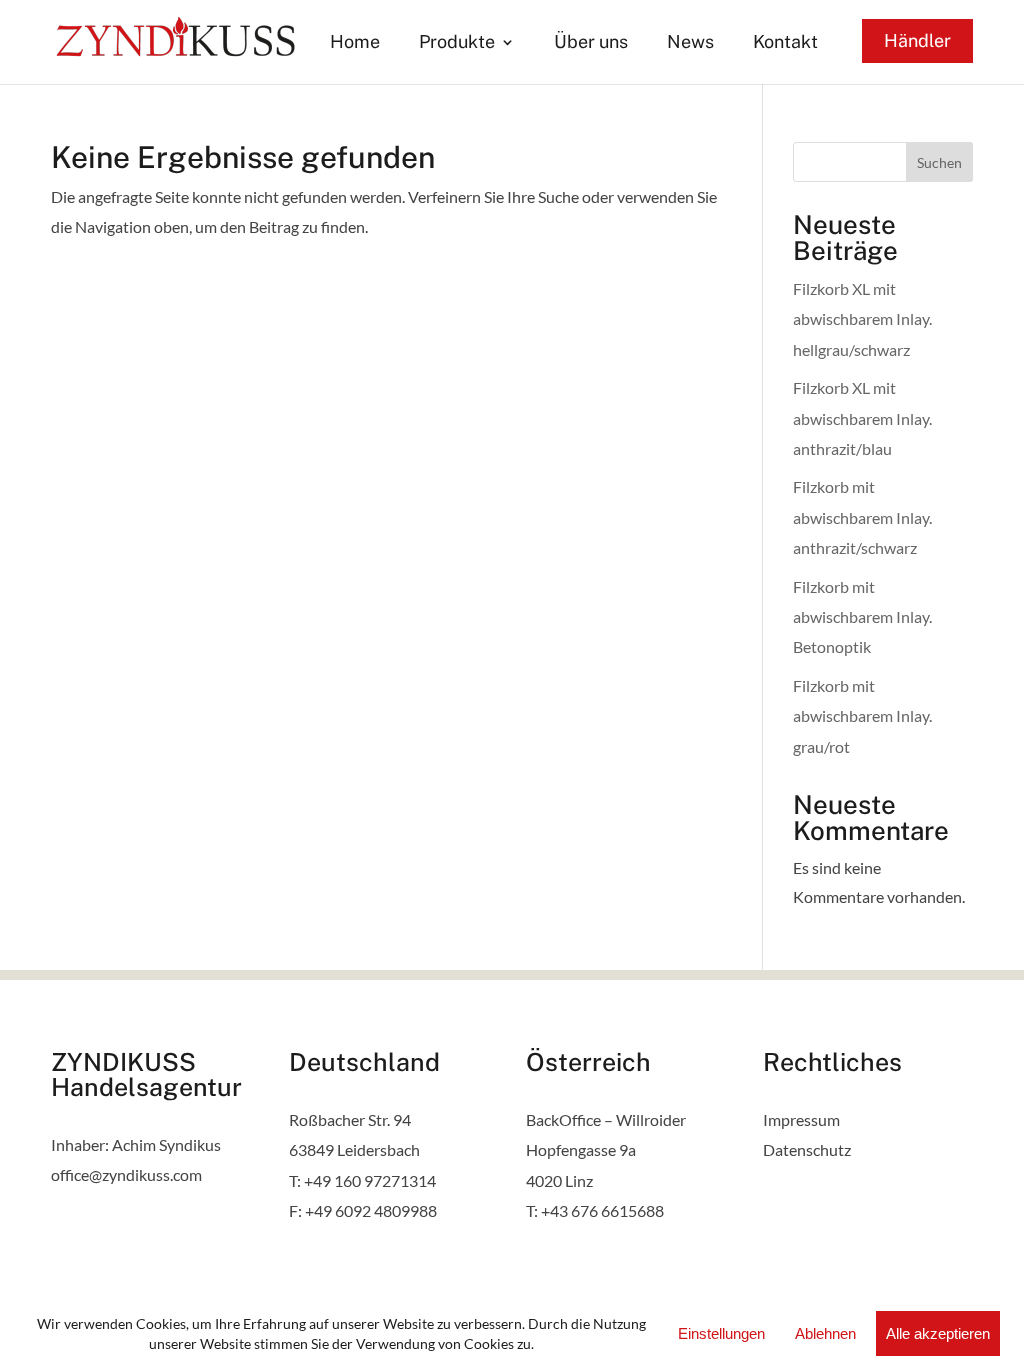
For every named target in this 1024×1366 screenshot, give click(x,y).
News (690, 43)
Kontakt (785, 43)
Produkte (457, 43)
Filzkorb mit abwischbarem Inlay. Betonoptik (862, 617)
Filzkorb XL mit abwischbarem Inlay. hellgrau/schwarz (862, 319)
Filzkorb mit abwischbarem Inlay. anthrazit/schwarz (862, 517)
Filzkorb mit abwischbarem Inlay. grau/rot (862, 716)
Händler (917, 40)
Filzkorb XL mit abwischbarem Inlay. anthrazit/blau (862, 418)
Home (355, 43)
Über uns (591, 43)
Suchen (939, 162)
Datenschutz (807, 1149)
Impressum (801, 1119)
